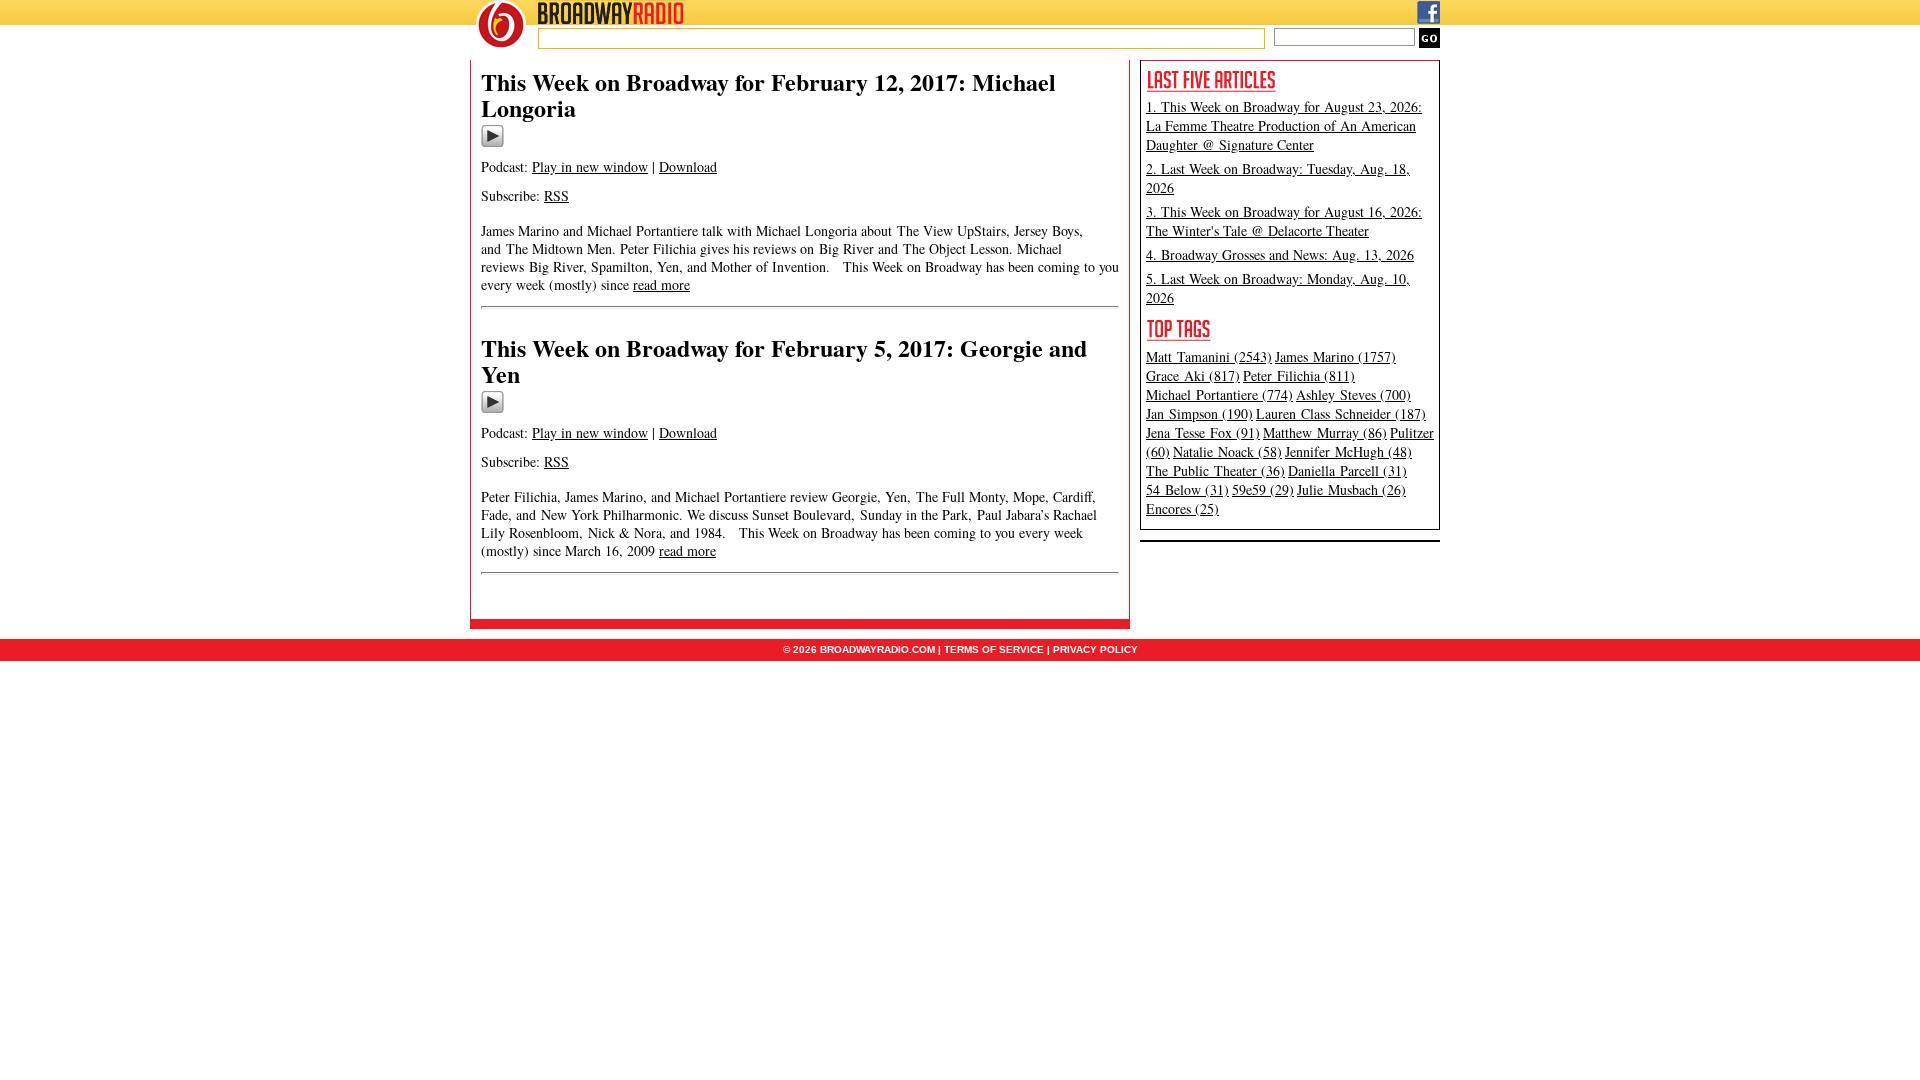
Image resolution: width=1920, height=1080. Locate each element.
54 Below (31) (1187, 489)
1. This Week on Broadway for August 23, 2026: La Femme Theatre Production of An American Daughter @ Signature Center (1284, 125)
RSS (556, 195)
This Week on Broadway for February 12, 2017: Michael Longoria (768, 94)
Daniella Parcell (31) (1347, 470)
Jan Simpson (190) (1199, 413)
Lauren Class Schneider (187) (1341, 413)
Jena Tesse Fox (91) (1203, 432)
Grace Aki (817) (1193, 375)
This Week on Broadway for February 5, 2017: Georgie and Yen (784, 360)
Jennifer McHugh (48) (1348, 451)
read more (661, 284)
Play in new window (590, 166)
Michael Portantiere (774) (1219, 394)
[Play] (492, 144)
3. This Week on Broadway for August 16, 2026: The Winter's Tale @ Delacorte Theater (1284, 221)
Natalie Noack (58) (1227, 451)
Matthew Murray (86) (1325, 432)
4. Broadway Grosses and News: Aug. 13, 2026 (1280, 254)
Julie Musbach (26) (1351, 489)
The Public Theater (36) (1215, 470)
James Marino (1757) (1335, 356)
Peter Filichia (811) (1299, 375)
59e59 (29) (1263, 489)
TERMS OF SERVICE (994, 649)
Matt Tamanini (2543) (1209, 356)
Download (688, 166)
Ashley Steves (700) (1353, 394)
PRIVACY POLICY (1095, 649)
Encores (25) (1182, 508)
